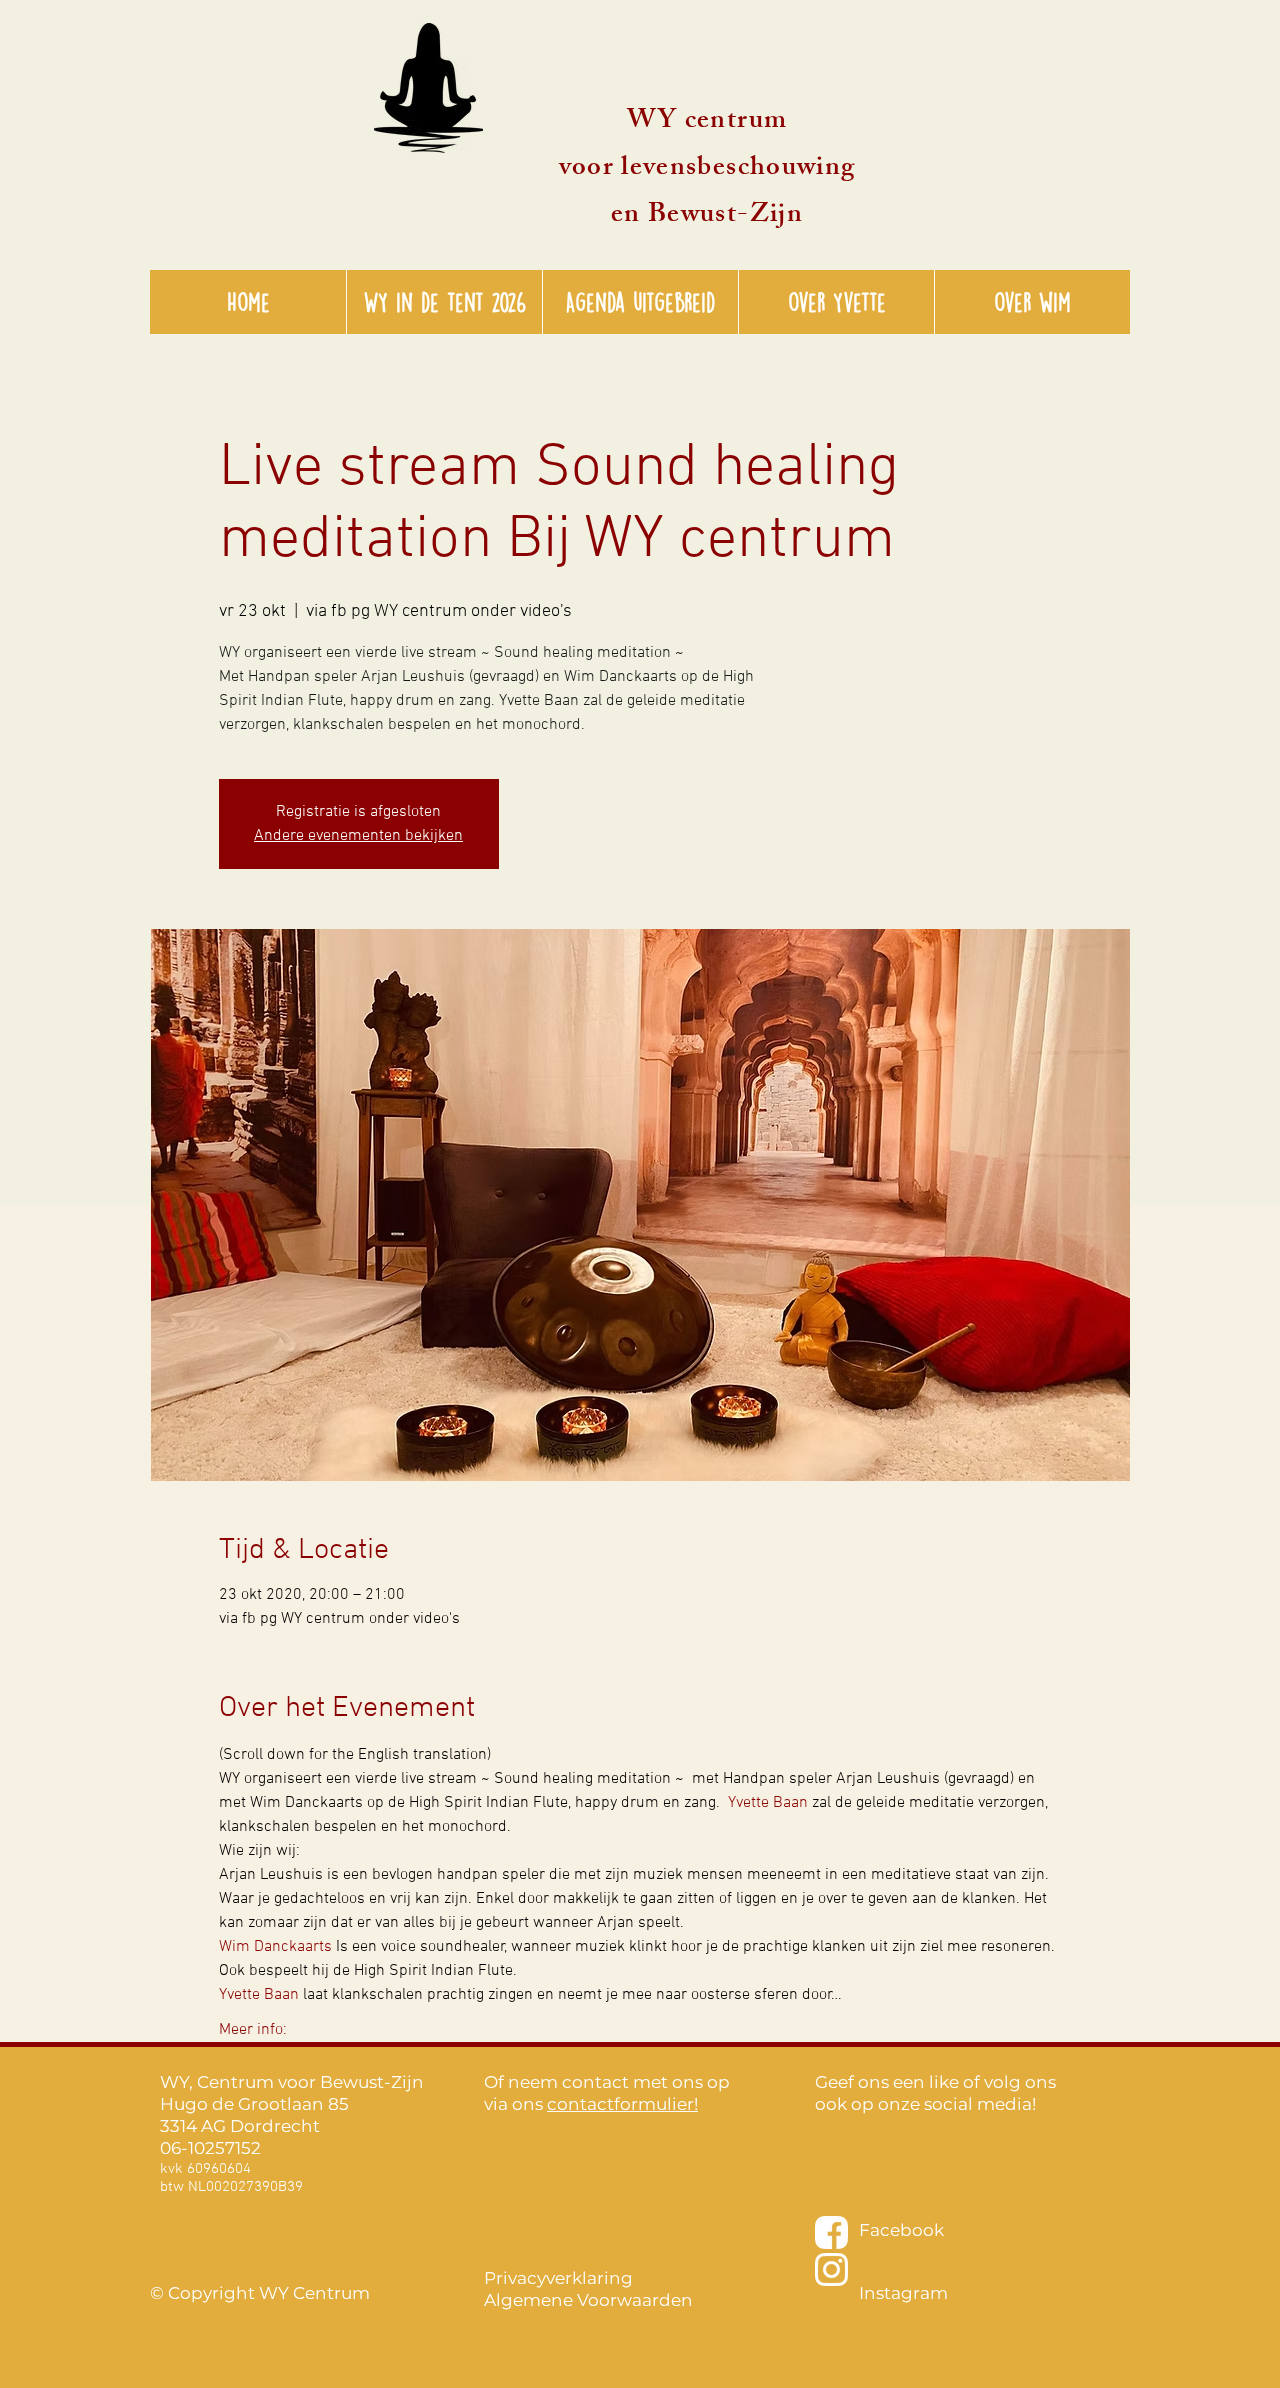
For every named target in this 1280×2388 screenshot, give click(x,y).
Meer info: (253, 2030)
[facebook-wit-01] (831, 2232)
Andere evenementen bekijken (358, 836)
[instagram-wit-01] (831, 2269)
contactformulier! (622, 2104)
